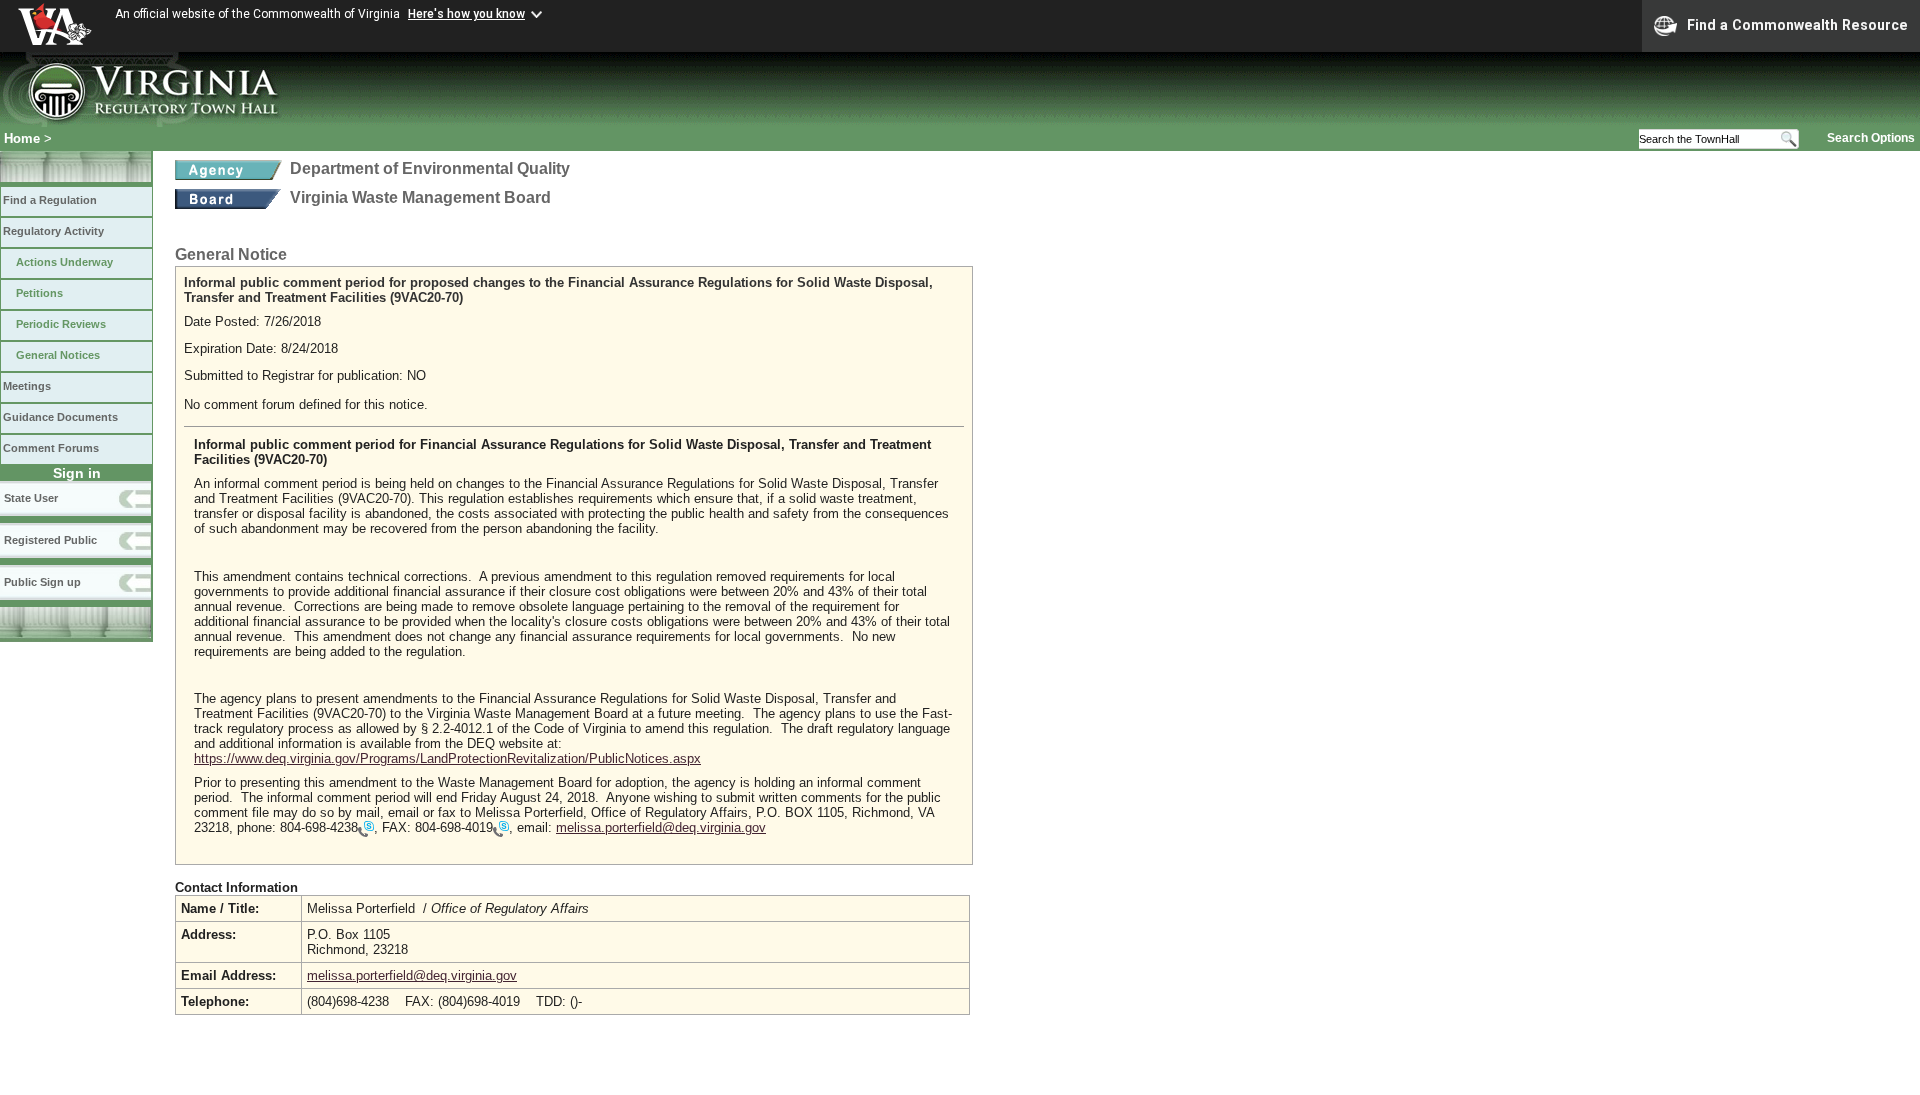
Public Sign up (42, 582)
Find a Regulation (50, 200)
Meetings (27, 386)
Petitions (39, 293)
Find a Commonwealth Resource (1797, 25)
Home (22, 138)
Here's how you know (466, 14)
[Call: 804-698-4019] (501, 828)
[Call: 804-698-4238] (366, 828)
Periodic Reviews (61, 324)
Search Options (1871, 138)
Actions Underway (64, 262)
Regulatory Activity (53, 231)
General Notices (58, 355)
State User (31, 498)
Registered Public (50, 540)
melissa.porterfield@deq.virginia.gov (661, 827)
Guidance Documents (60, 417)
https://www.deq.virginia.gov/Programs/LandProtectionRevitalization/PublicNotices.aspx (447, 758)
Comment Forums (51, 448)
